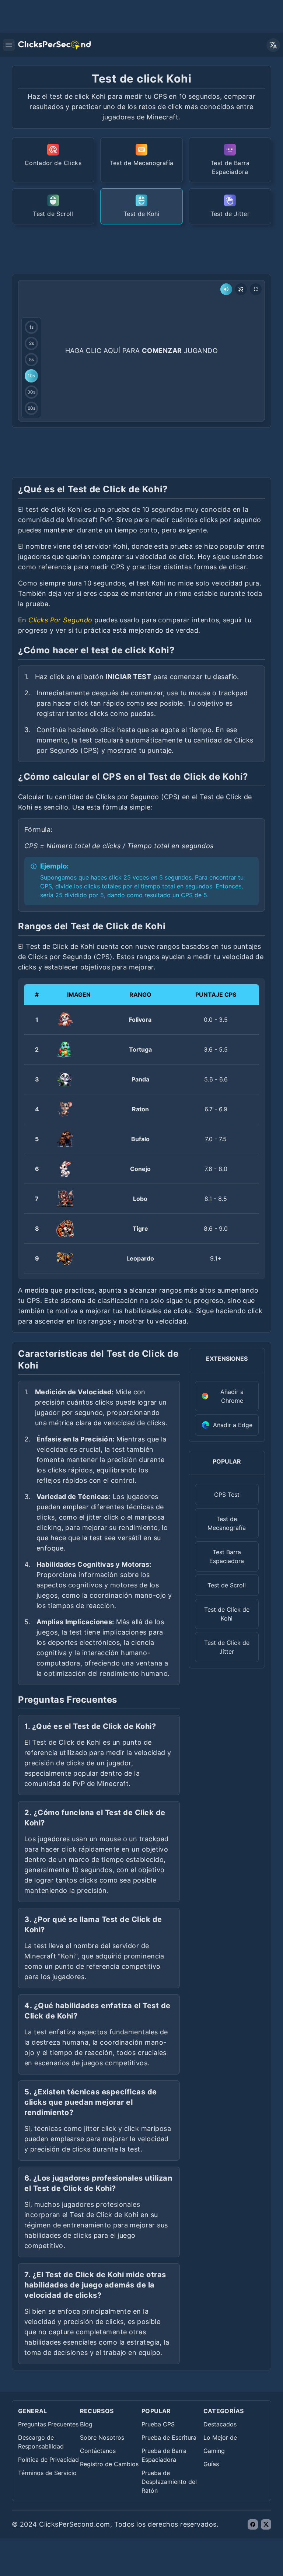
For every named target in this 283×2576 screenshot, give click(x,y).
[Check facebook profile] (253, 2524)
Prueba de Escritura (169, 2437)
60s (32, 408)
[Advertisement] (146, 248)
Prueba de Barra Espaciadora (164, 2455)
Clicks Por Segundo (60, 620)
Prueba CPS (158, 2424)
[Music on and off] (241, 289)
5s (32, 359)
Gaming (214, 2451)
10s (31, 376)
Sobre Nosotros (102, 2437)
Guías (211, 2464)
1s (31, 327)
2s (32, 343)
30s (31, 392)
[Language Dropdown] (273, 45)
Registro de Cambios (109, 2464)
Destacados (220, 2424)
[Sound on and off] (226, 289)
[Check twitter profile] (266, 2524)
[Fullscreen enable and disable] (256, 289)
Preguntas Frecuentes (48, 2424)
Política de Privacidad (48, 2460)
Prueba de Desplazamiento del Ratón (169, 2482)
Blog (86, 2424)
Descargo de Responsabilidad (41, 2442)
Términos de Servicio (47, 2473)
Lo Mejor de (220, 2437)
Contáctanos (98, 2451)
